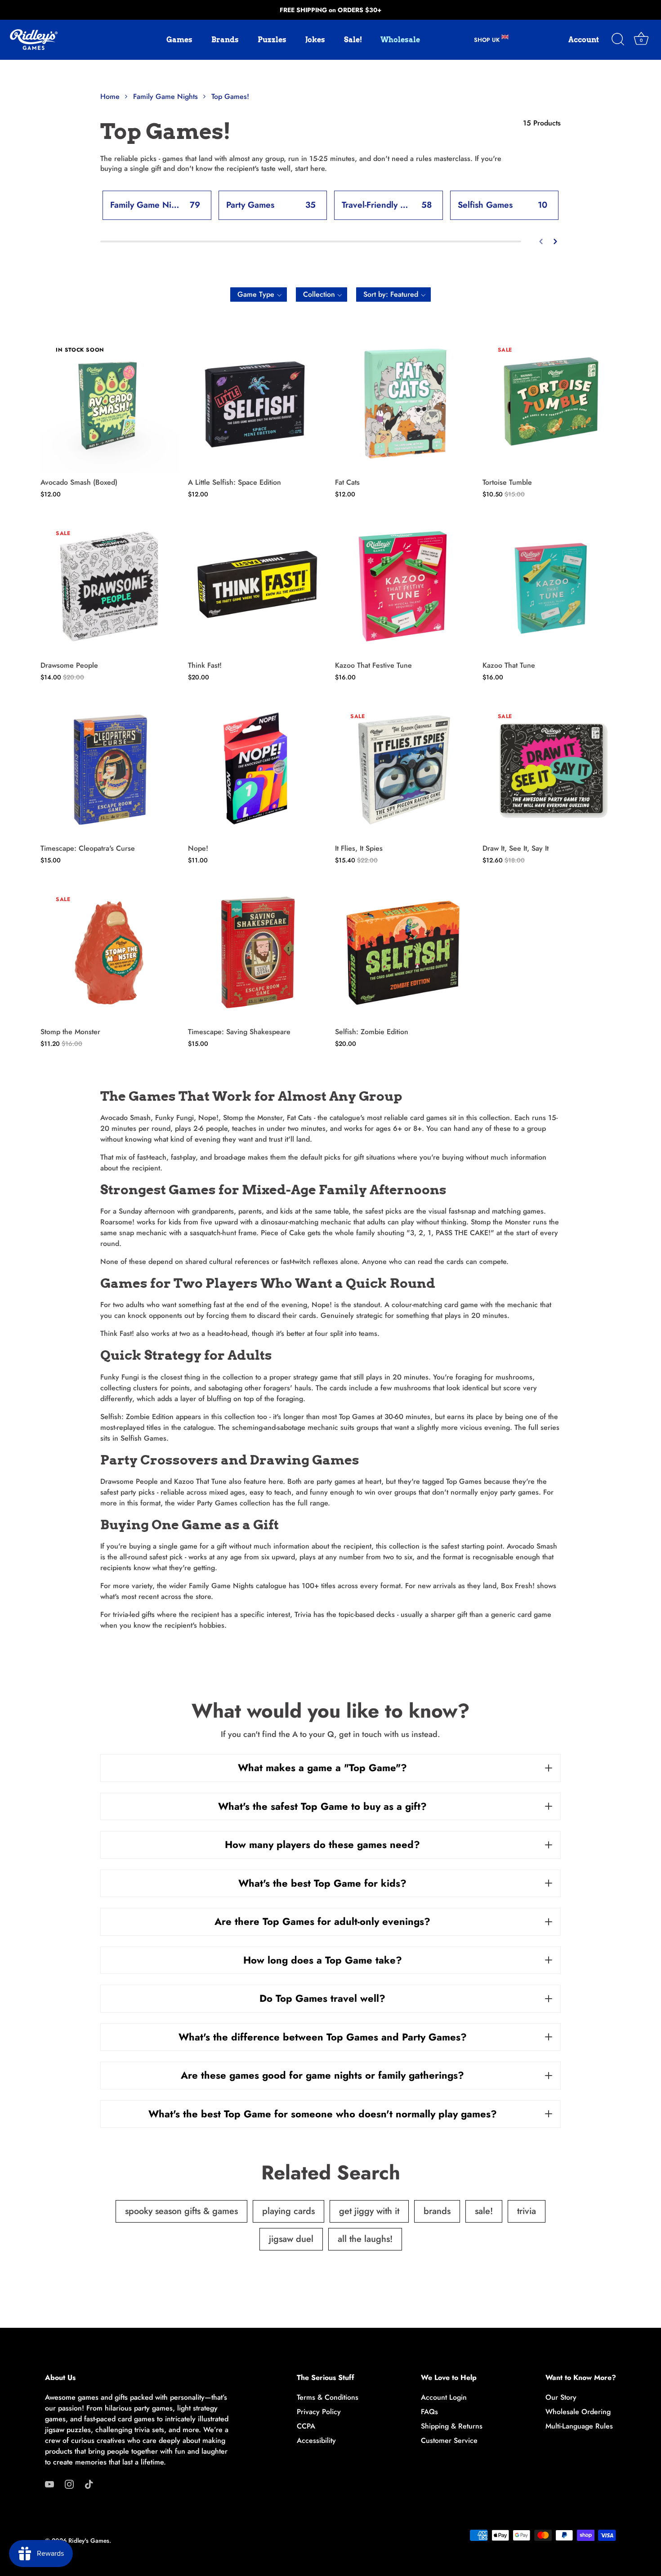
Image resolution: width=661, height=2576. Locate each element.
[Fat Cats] (404, 403)
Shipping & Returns (452, 2426)
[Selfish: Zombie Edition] (404, 953)
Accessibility (316, 2440)
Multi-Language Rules (579, 2426)
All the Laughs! (365, 2239)
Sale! (353, 40)
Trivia (302, 1614)
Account (584, 40)
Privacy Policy (319, 2412)
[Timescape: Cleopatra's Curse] (110, 770)
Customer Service (449, 2440)
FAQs (429, 2412)
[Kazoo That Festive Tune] (404, 587)
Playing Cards (288, 2211)
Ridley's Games (89, 2540)
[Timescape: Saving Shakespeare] (257, 953)
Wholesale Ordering (578, 2412)
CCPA (306, 2426)
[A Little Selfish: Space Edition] (257, 403)
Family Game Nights (220, 1586)
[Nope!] (257, 770)
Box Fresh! (517, 1586)
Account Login (444, 2397)
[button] (259, 295)
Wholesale (400, 40)
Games (179, 40)
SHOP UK (488, 40)
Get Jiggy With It (369, 2211)
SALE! (484, 2211)
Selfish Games (142, 1438)
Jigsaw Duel (291, 2239)
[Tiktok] (89, 2484)
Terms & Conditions (328, 2397)
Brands (225, 40)
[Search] (618, 40)
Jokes (315, 40)
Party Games (216, 1503)
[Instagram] (69, 2484)
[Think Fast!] (257, 587)
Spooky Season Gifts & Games (181, 2211)
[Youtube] (49, 2484)
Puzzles (272, 40)
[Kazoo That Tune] (552, 587)
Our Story (561, 2397)
